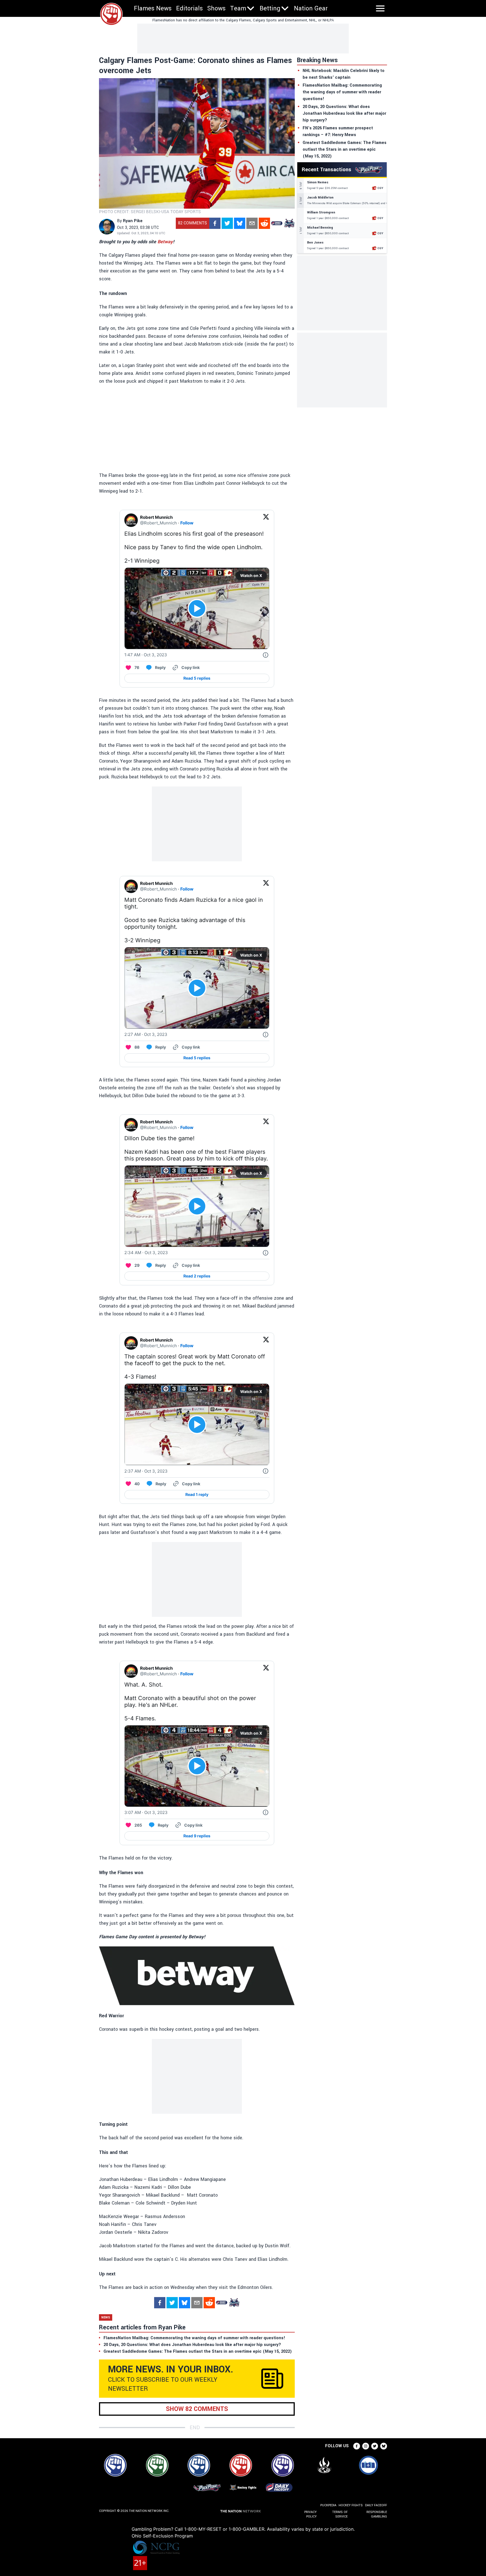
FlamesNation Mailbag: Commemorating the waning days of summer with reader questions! (342, 92)
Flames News (153, 8)
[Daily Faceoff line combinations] (277, 223)
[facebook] (215, 223)
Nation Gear (311, 8)
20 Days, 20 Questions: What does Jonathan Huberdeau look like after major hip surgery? (344, 113)
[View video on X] (197, 608)
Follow (187, 523)
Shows (216, 8)
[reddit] (264, 223)
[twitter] (227, 223)
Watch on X (251, 575)
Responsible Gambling (377, 2514)
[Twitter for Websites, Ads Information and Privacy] (265, 655)
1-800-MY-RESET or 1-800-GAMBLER (224, 2529)
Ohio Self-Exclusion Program (162, 2536)
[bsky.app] (240, 223)
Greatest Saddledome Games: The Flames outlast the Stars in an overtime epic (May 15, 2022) (345, 149)
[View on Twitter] (266, 520)
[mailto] (252, 223)
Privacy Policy (310, 2514)
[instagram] (366, 2446)
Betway (165, 242)
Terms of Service (340, 2514)
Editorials (189, 8)
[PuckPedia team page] (289, 223)
